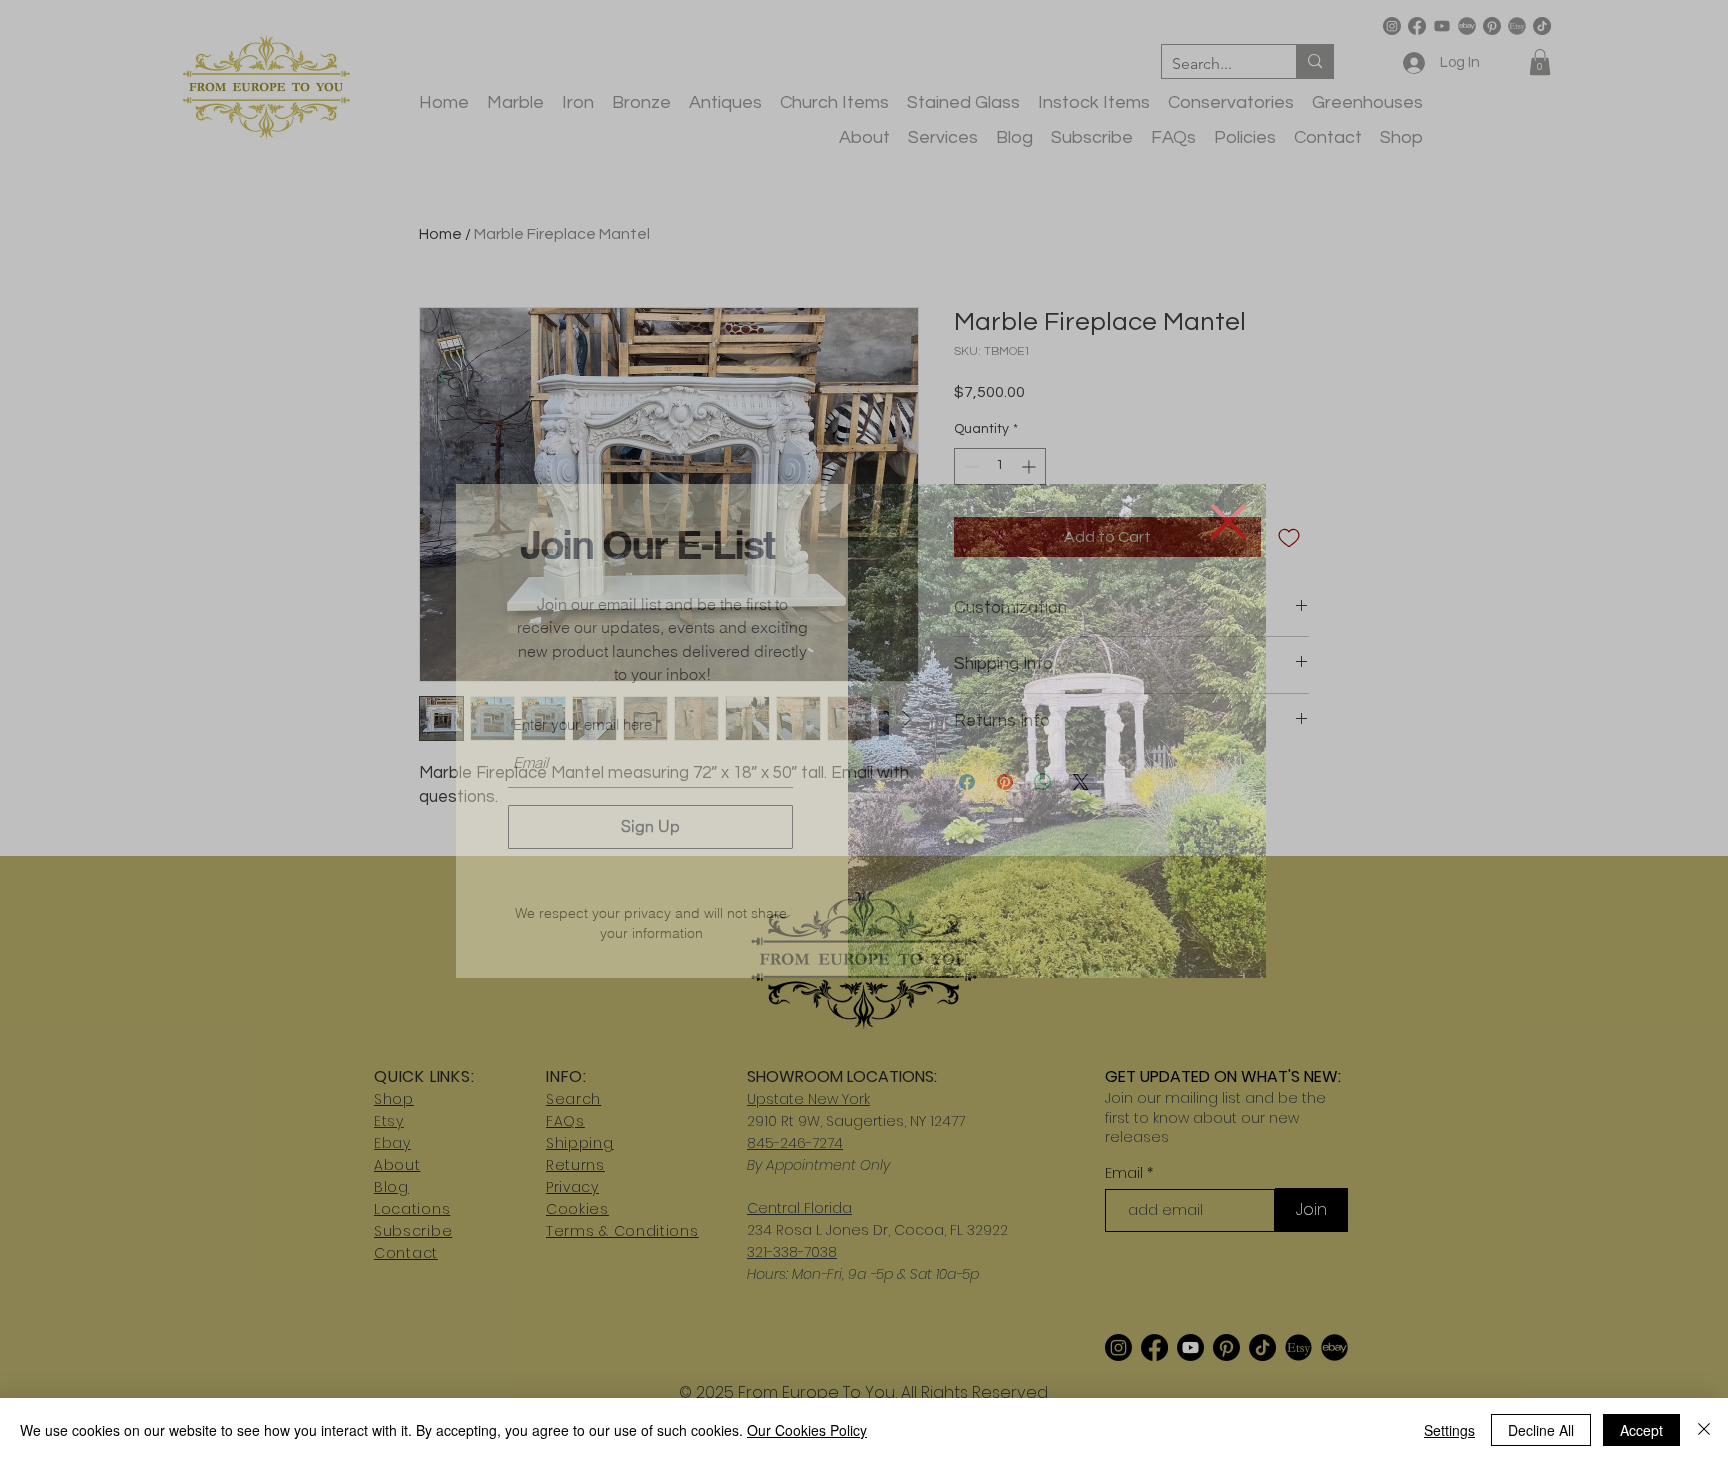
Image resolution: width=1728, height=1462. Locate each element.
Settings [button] (1449, 1430)
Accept (1641, 1430)
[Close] (1704, 1430)
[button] (1228, 521)
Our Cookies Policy (807, 1430)
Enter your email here (582, 724)
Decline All (1541, 1430)
